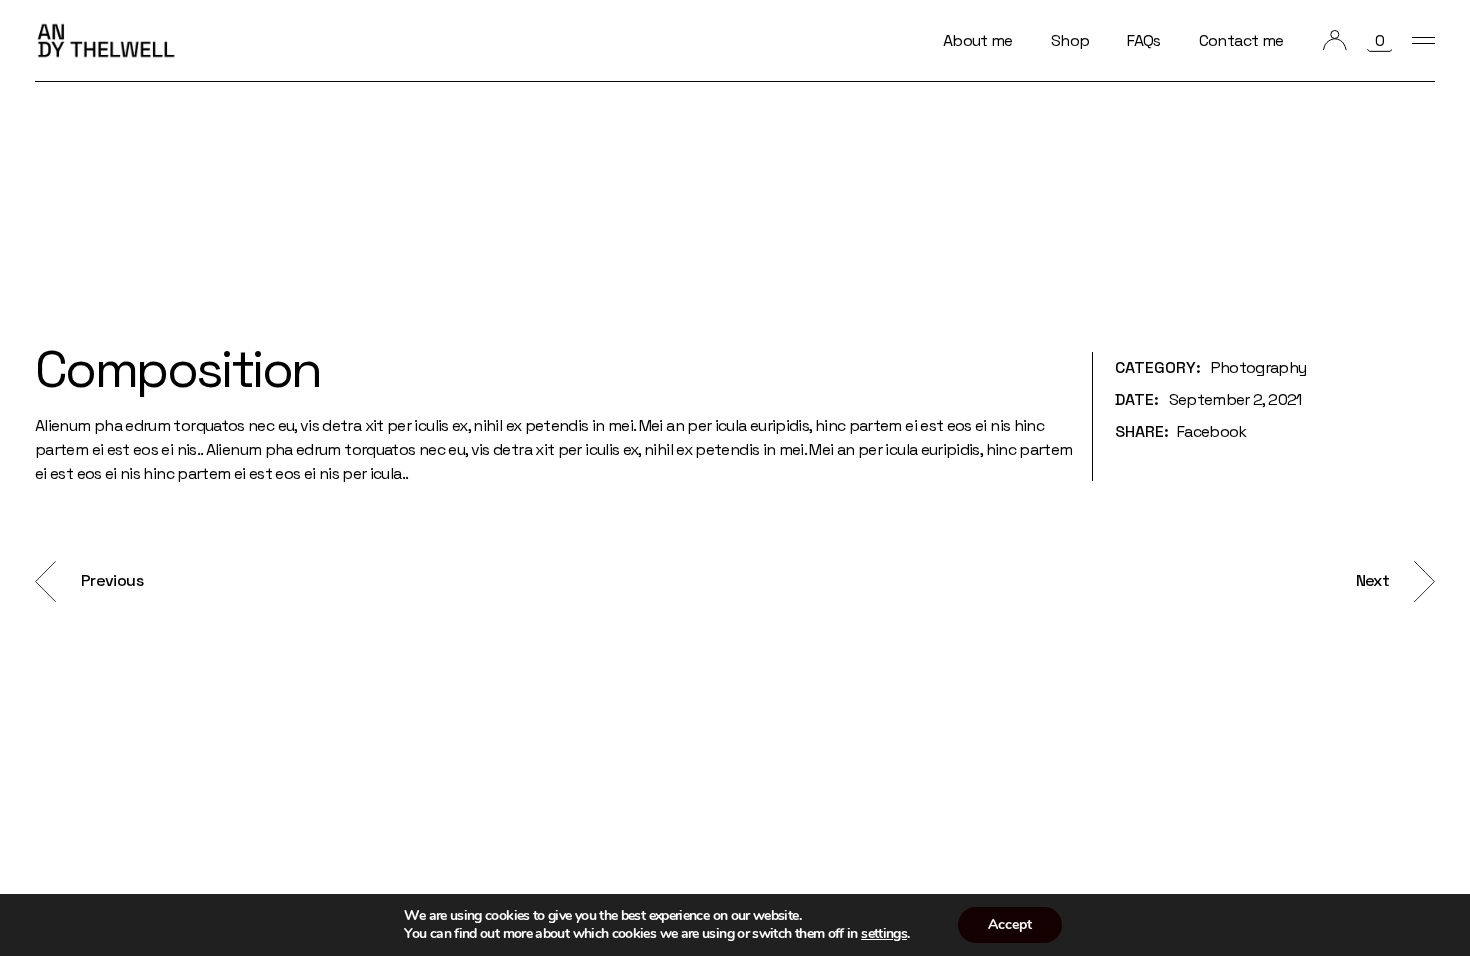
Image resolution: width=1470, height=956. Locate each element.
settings (884, 934)
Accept (1010, 924)
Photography (1259, 367)
